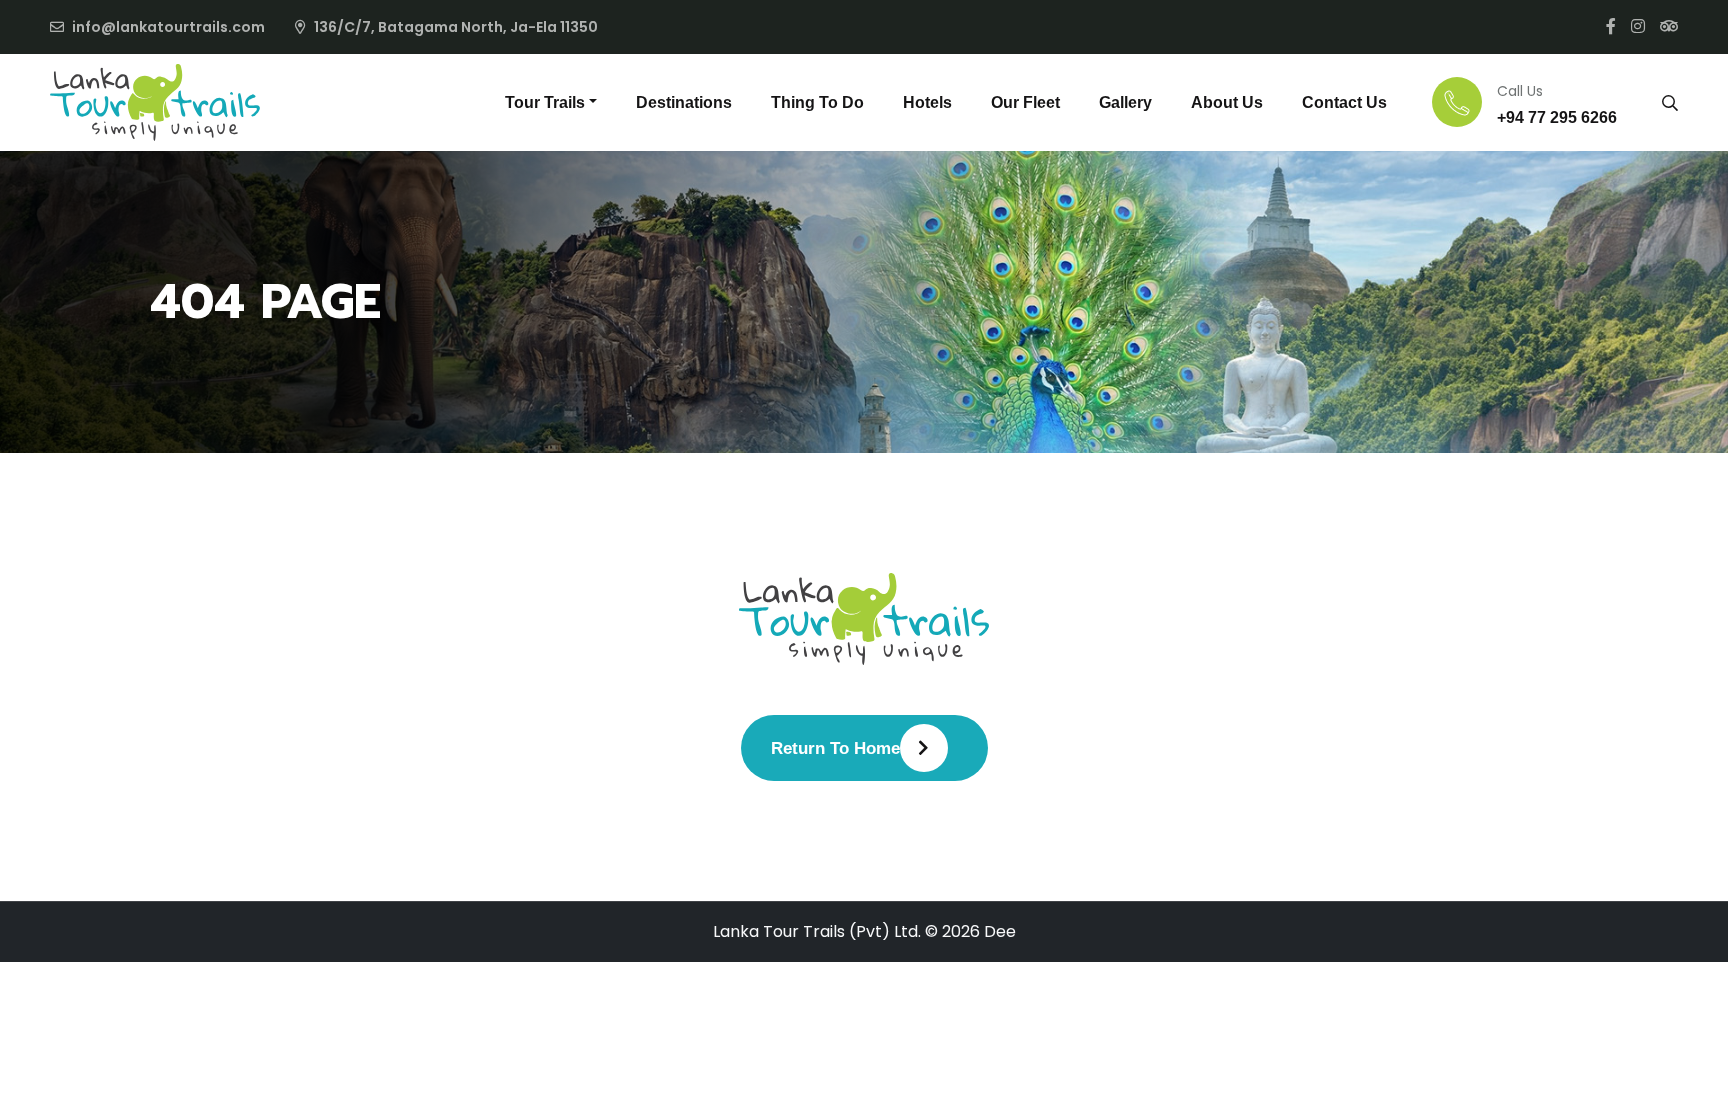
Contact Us (1344, 102)
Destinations (684, 102)
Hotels (927, 102)
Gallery (1125, 102)
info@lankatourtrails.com (168, 27)
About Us (1227, 102)
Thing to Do (817, 102)
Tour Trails (545, 102)
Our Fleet (1025, 102)
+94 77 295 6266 (1557, 117)
